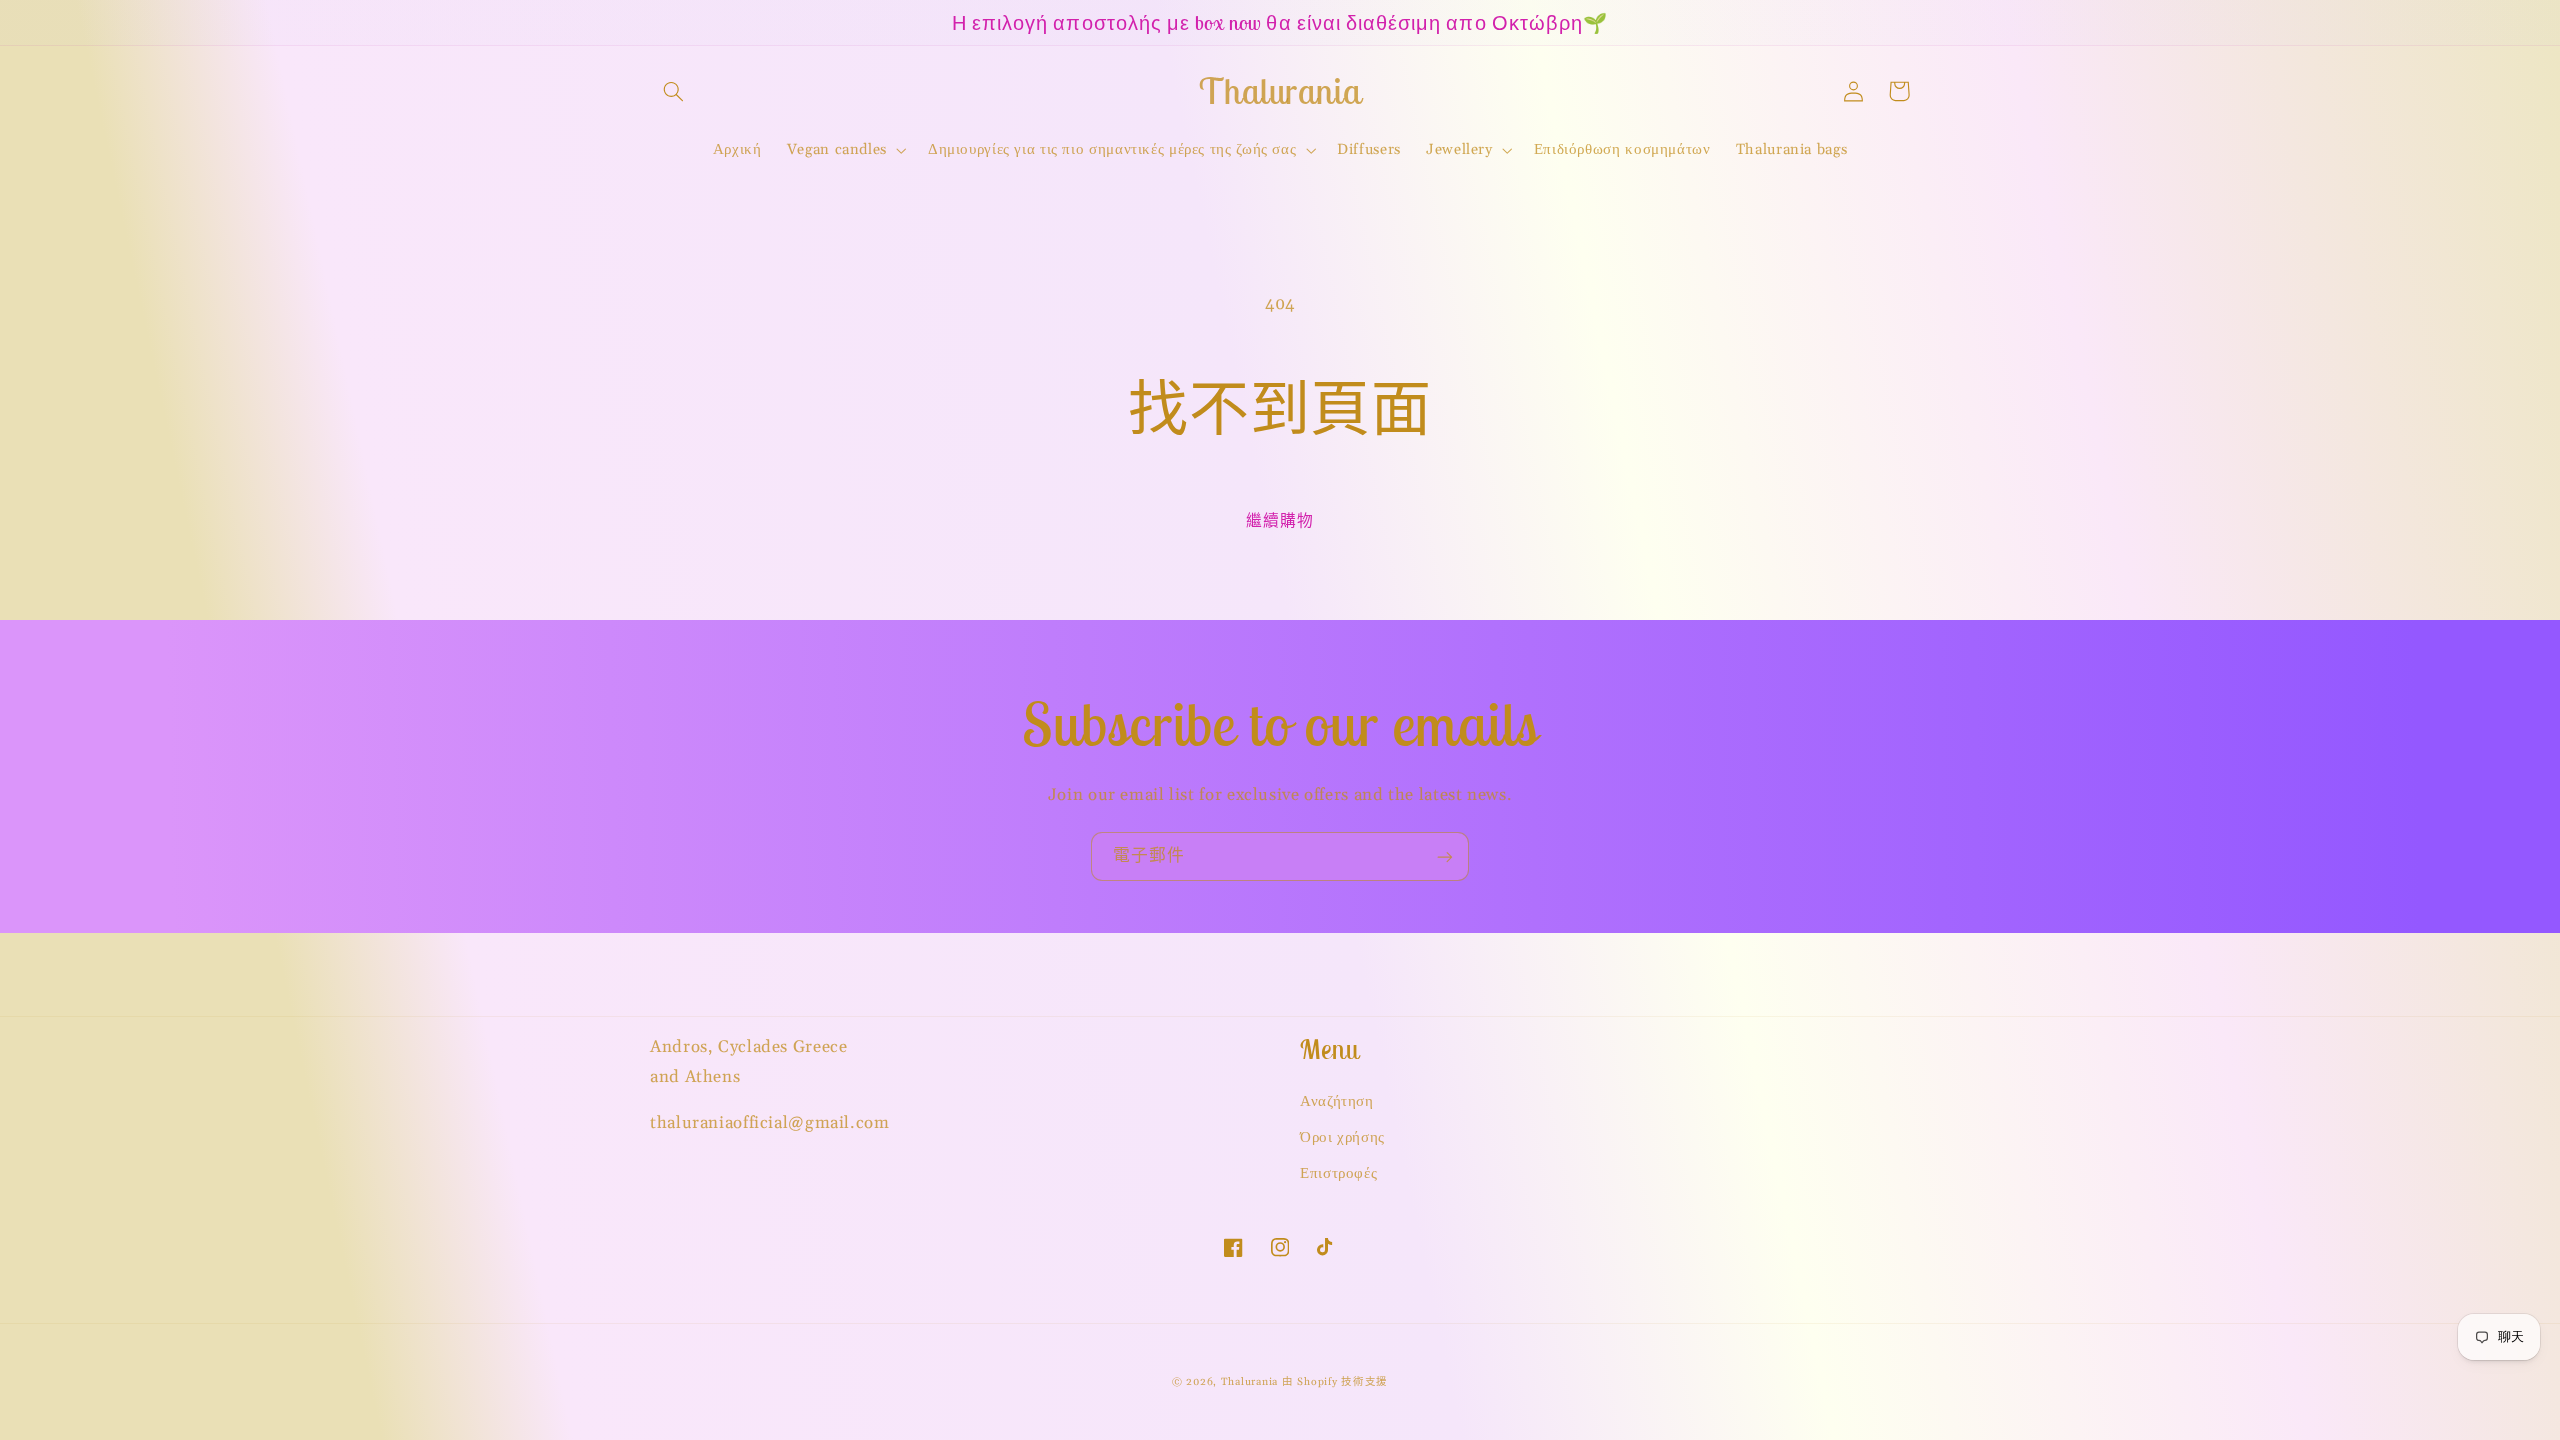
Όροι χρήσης (1342, 1137)
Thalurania (1249, 1382)
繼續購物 (1280, 521)
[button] (673, 91)
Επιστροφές (1338, 1173)
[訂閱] (1445, 856)
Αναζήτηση (1337, 1101)
